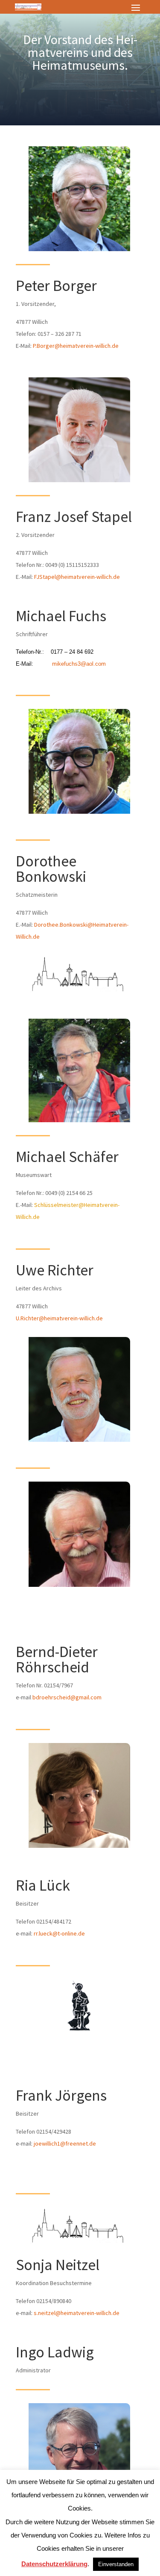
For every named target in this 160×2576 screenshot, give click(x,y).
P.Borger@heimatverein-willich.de (76, 346)
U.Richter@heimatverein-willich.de (59, 1318)
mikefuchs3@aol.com (79, 664)
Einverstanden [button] (116, 2564)
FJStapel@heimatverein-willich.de (77, 577)
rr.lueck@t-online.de (59, 1933)
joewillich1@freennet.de (65, 2143)
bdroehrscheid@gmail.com (67, 1697)
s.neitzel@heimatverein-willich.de (77, 2313)
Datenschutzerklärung (54, 2564)
